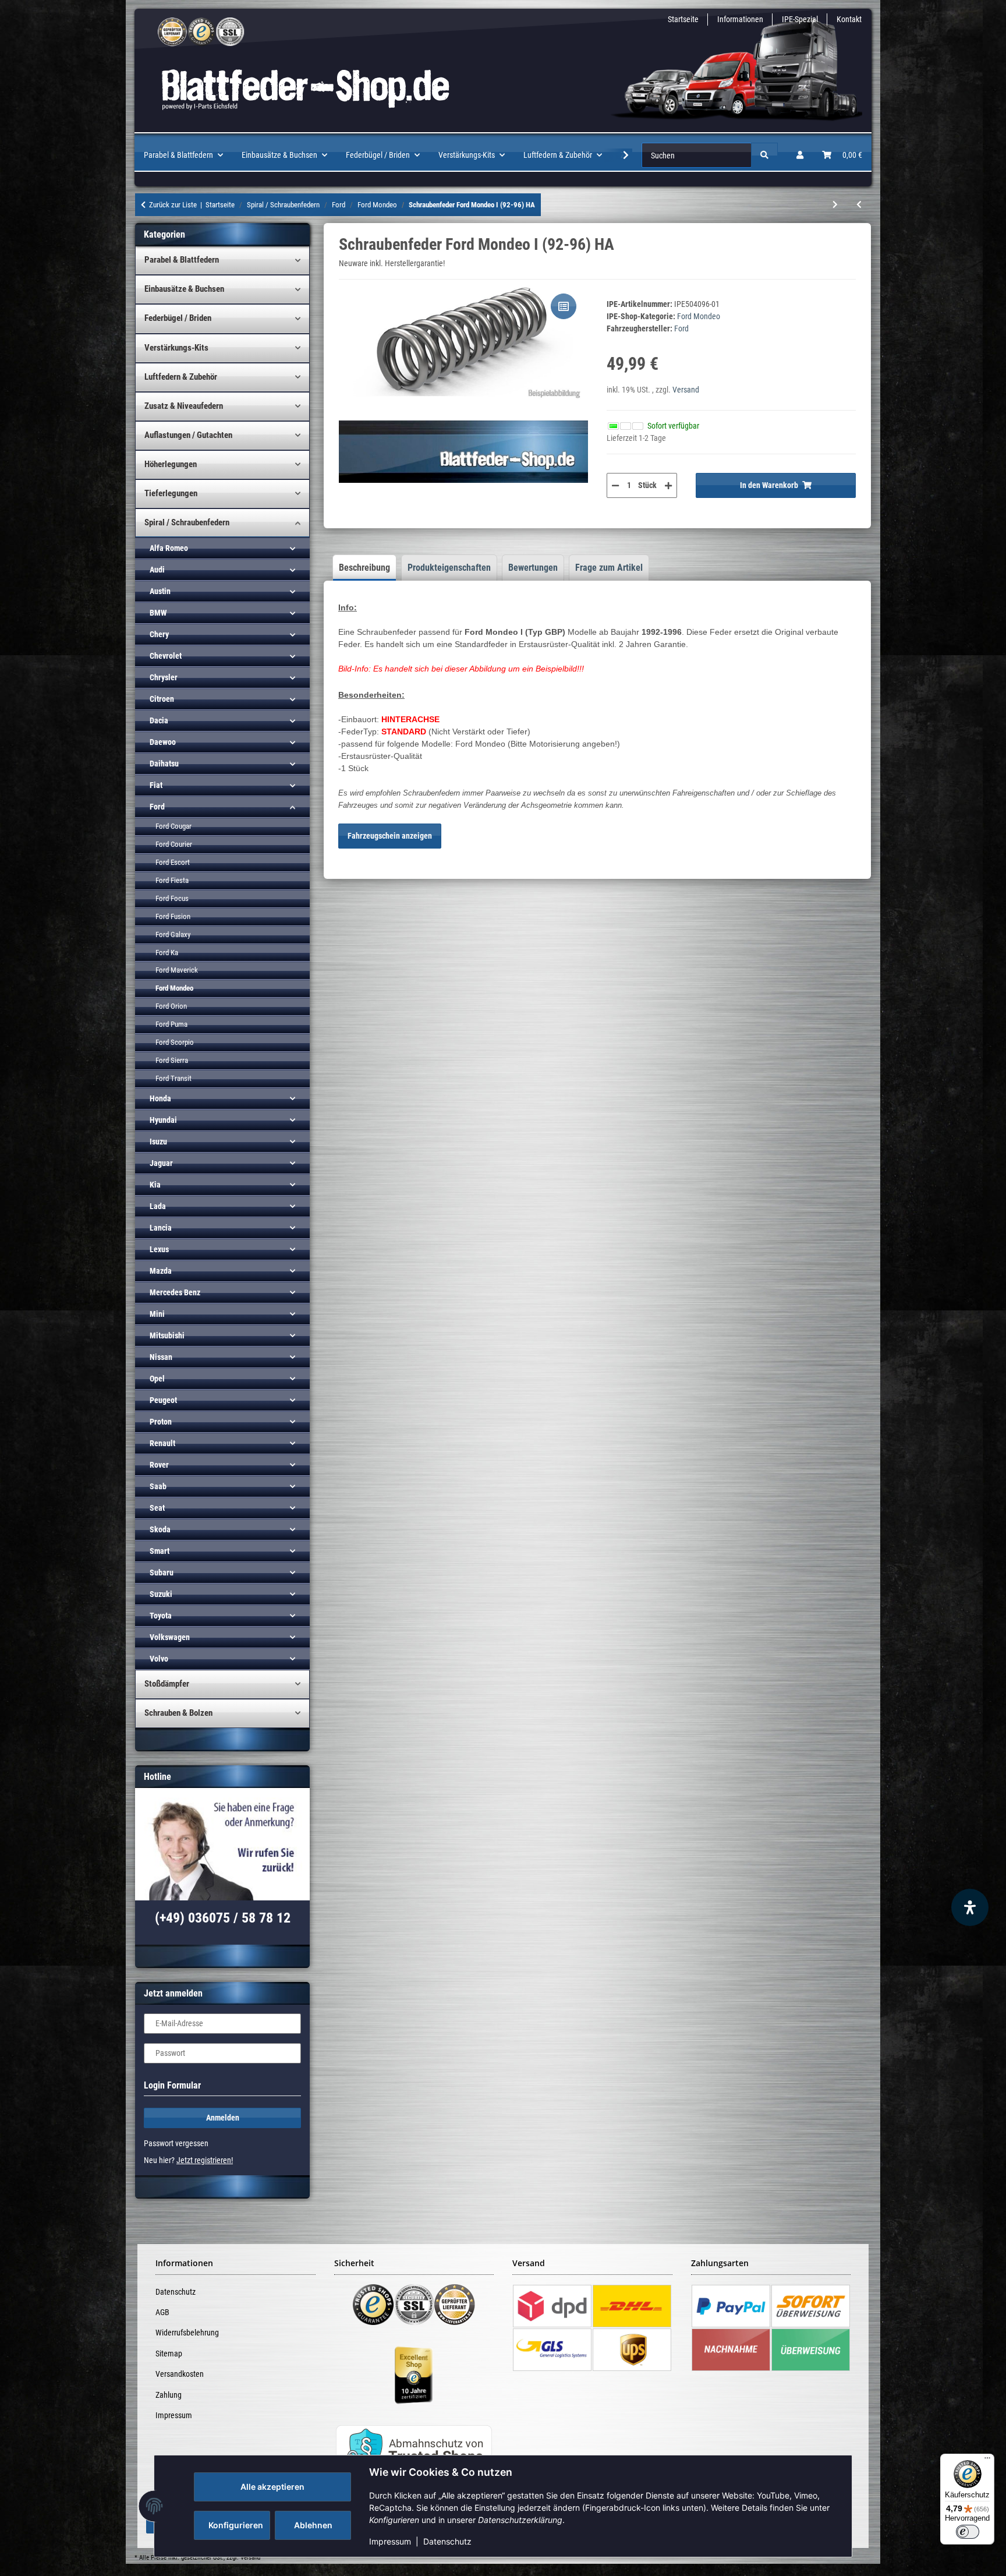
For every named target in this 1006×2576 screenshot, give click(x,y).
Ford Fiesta (172, 880)
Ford (157, 807)
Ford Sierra (172, 1060)
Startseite (683, 19)
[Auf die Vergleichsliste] (564, 306)
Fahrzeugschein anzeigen (390, 836)
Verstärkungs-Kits (176, 348)
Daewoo (163, 742)
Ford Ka (167, 953)
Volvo (159, 1659)
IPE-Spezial (800, 19)
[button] (800, 155)
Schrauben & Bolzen (178, 1713)
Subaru (162, 1573)
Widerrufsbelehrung (187, 2333)
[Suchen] (764, 155)
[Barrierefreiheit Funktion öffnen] (970, 1907)
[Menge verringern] (615, 485)
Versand (686, 390)
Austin (160, 591)
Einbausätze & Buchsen (184, 289)
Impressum (390, 2541)
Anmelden (223, 2118)
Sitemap (169, 2354)
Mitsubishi (167, 1335)
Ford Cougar (173, 826)
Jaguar (161, 1163)
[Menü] (987, 2461)
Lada (158, 1206)
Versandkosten (180, 2374)
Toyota (161, 1616)
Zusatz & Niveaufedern (184, 406)
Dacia (159, 720)
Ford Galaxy (173, 934)
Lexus (159, 1249)
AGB (162, 2312)
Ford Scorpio (175, 1042)
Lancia (161, 1228)
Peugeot (163, 1400)
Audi (157, 570)
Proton (161, 1422)
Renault (162, 1443)
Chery (159, 634)
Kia (155, 1185)
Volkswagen (170, 1637)
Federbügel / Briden (178, 318)
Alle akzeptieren (272, 2487)
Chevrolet (166, 656)
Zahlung (169, 2395)
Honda (160, 1098)
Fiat (156, 785)
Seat (157, 1508)
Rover (159, 1465)
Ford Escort (173, 862)
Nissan (161, 1357)
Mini (157, 1314)
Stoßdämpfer (167, 1684)
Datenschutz (447, 2541)
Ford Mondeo (699, 316)
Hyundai (163, 1120)
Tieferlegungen (171, 493)
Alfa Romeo (169, 548)
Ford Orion (171, 1006)
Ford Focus (172, 898)
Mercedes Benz (175, 1292)
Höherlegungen (171, 464)
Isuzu (158, 1142)
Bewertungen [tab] (533, 568)
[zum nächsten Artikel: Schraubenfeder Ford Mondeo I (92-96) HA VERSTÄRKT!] (835, 205)
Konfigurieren (236, 2525)
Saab (158, 1486)
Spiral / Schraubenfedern (187, 522)
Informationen (740, 19)
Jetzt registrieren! (205, 2160)
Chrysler (164, 677)
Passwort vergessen (176, 2143)
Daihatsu (164, 764)
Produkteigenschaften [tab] (449, 568)
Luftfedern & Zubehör (181, 377)
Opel (157, 1379)
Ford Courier (174, 844)
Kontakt (849, 19)
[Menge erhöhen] (668, 485)
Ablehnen (313, 2525)
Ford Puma (171, 1024)
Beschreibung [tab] (364, 568)
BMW (158, 613)
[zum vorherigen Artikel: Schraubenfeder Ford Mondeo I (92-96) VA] (859, 205)
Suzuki (161, 1594)
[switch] (968, 2532)
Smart (160, 1551)
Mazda (161, 1271)
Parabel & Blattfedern (182, 260)
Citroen (162, 699)
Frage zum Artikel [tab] (609, 568)
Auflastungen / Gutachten (188, 435)
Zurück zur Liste (173, 205)
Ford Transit (173, 1078)
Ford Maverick (177, 970)
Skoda (160, 1529)
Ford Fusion (173, 916)
